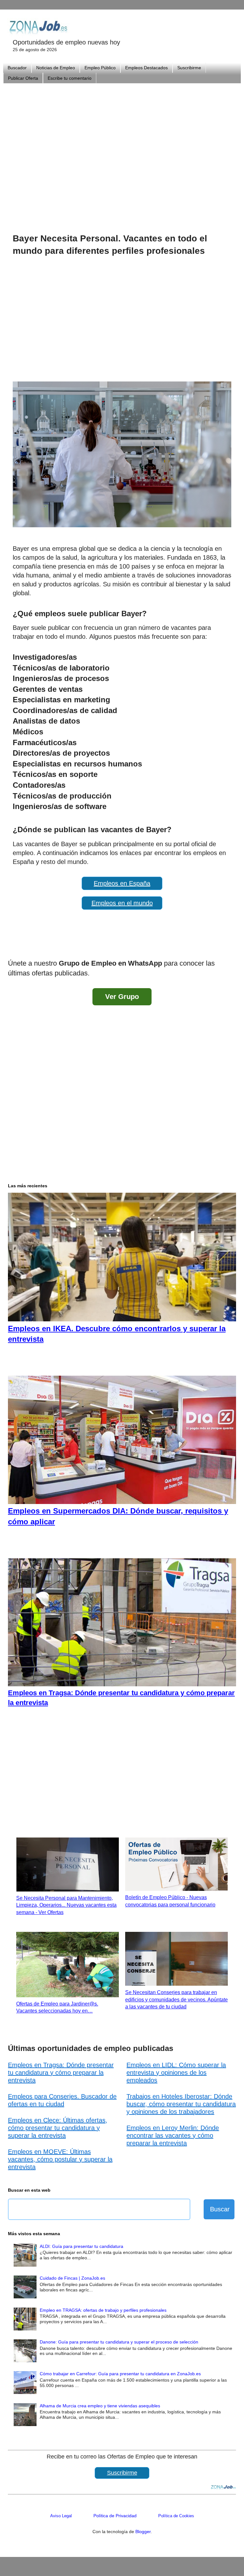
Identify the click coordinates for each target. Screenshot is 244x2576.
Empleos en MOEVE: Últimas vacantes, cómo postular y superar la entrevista (60, 2159)
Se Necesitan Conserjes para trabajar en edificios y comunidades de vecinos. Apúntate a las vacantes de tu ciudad (176, 1999)
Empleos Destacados (146, 68)
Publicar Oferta (23, 78)
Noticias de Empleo (56, 68)
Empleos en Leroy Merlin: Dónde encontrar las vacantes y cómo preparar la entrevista (173, 2135)
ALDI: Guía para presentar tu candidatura (81, 2246)
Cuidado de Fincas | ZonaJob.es (72, 2278)
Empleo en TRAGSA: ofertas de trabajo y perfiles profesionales (103, 2310)
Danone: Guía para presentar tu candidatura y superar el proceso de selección (119, 2342)
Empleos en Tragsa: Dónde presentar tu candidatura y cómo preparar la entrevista (61, 2073)
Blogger (143, 2532)
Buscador (17, 68)
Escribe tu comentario (70, 78)
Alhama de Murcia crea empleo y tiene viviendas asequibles (100, 2406)
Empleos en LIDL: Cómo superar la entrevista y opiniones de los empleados (176, 2073)
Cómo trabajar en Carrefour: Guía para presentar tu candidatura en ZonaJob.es (120, 2374)
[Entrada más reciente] (14, 947)
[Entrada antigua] (230, 947)
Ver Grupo (122, 997)
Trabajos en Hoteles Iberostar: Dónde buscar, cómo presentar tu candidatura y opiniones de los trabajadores (181, 2104)
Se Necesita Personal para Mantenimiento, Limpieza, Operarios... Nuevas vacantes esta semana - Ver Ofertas (66, 1905)
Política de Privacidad (115, 2516)
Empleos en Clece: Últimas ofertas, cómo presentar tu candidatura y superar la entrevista (58, 2128)
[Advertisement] (122, 150)
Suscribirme (189, 68)
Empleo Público (100, 68)
